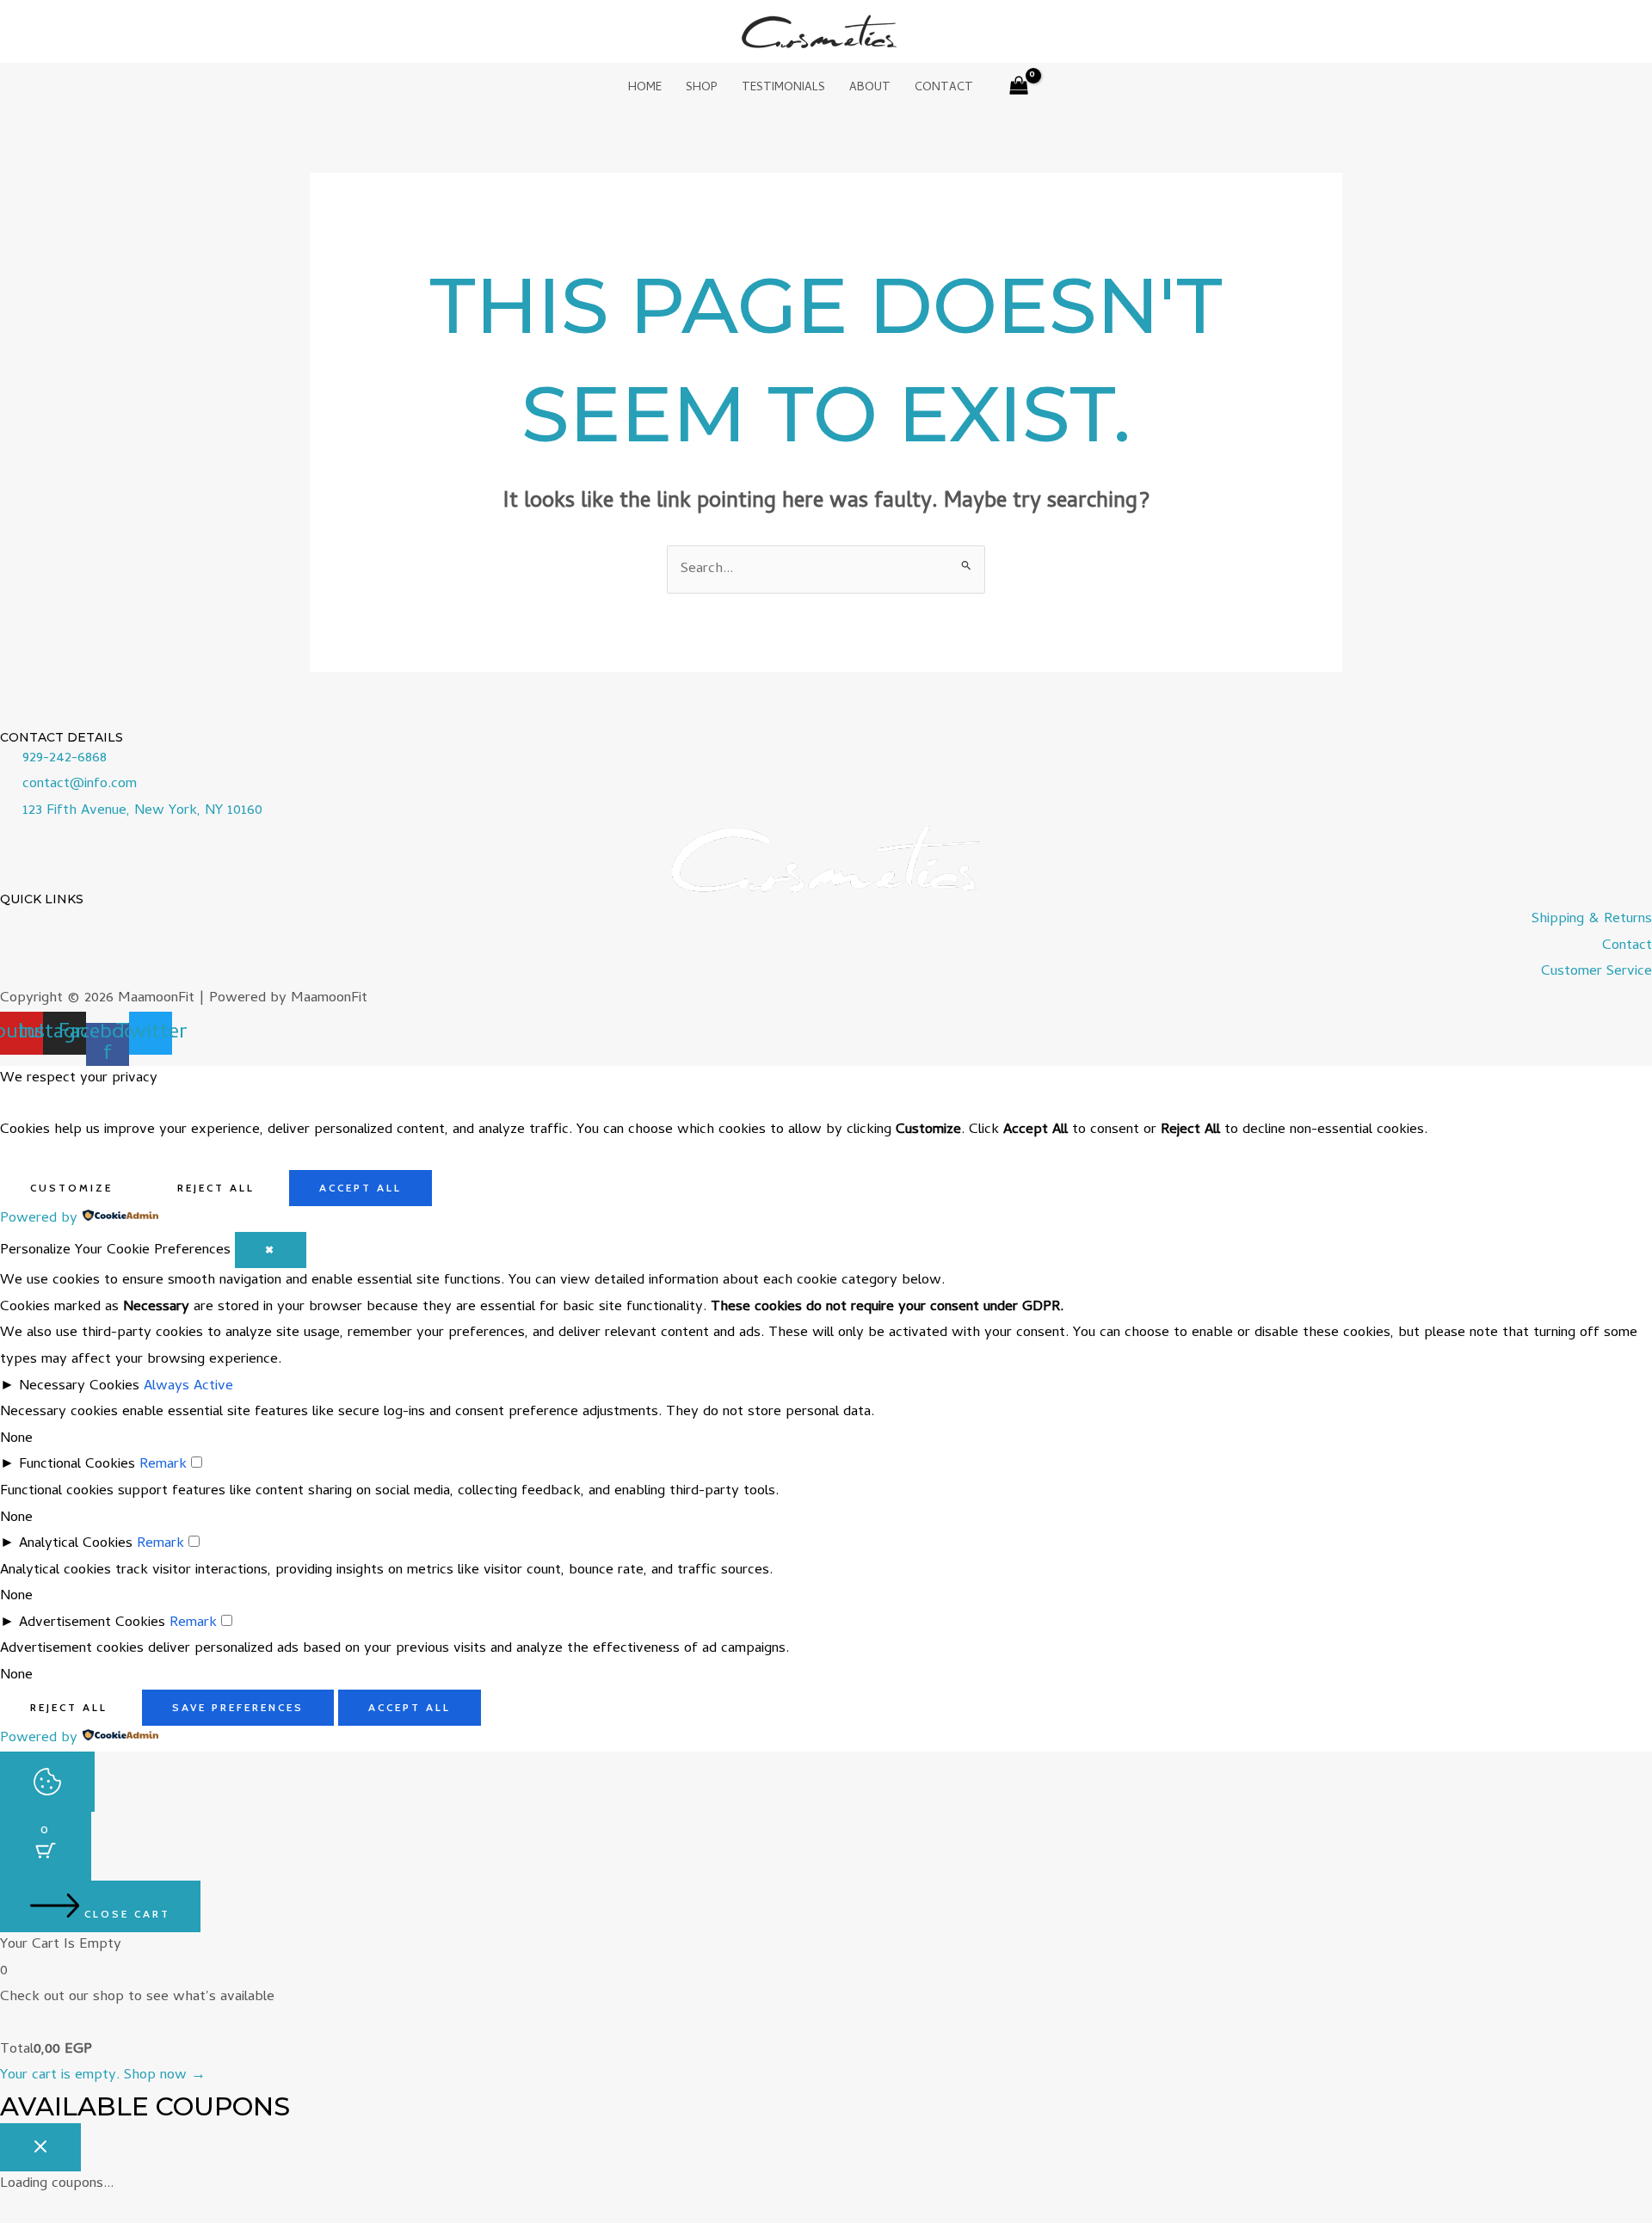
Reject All (216, 1188)
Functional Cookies (77, 1465)
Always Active (188, 1387)
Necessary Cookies (79, 1387)
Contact (944, 88)
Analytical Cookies (76, 1544)
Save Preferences (238, 1707)
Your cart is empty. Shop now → (103, 2076)
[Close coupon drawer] (40, 2147)
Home (645, 88)
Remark (163, 1465)
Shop (702, 88)
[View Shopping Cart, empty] (1020, 89)
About (870, 88)
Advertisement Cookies (92, 1623)
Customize (71, 1188)
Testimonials (783, 88)
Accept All (361, 1188)
